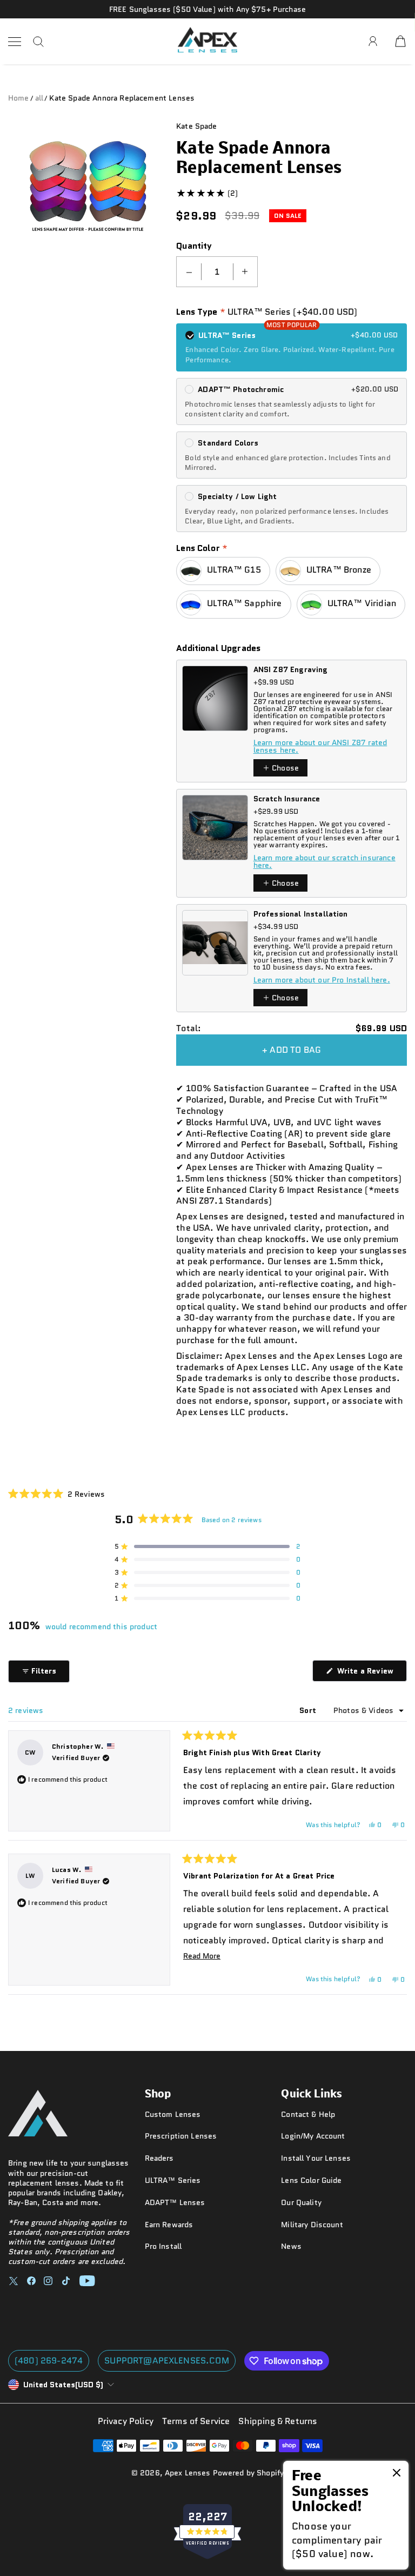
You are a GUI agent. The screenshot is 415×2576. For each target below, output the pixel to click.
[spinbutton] (217, 272)
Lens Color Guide (311, 2180)
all (39, 98)
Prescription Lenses (181, 2136)
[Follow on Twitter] (14, 2281)
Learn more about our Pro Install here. (322, 980)
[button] (56, 1494)
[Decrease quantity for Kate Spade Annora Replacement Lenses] (189, 272)
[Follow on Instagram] (48, 2281)
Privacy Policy (126, 2422)
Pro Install (163, 2246)
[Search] (38, 42)
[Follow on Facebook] (31, 2281)
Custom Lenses (173, 2114)
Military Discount (312, 2225)
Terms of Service (196, 2422)
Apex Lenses (188, 2473)
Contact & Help (308, 2114)
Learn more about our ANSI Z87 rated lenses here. (320, 746)
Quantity (194, 246)
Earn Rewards (169, 2225)
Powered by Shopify (249, 2473)
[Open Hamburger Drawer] (15, 42)
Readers (159, 2158)
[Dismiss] (397, 2474)
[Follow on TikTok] (66, 2281)
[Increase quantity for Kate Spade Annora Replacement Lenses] (245, 272)
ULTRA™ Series (173, 2180)
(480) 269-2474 (49, 2361)
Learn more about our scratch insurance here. (324, 861)
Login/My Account (313, 2136)
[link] (346, 2515)
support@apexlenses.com (167, 2361)
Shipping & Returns (278, 2422)
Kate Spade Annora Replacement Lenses (122, 98)
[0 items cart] (400, 41)
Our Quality (301, 2202)
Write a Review (371, 1673)
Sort (309, 1710)
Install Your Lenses (316, 2158)
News (291, 2246)
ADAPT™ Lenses (175, 2202)
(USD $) (63, 2385)
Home (19, 98)
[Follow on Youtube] (87, 2281)
